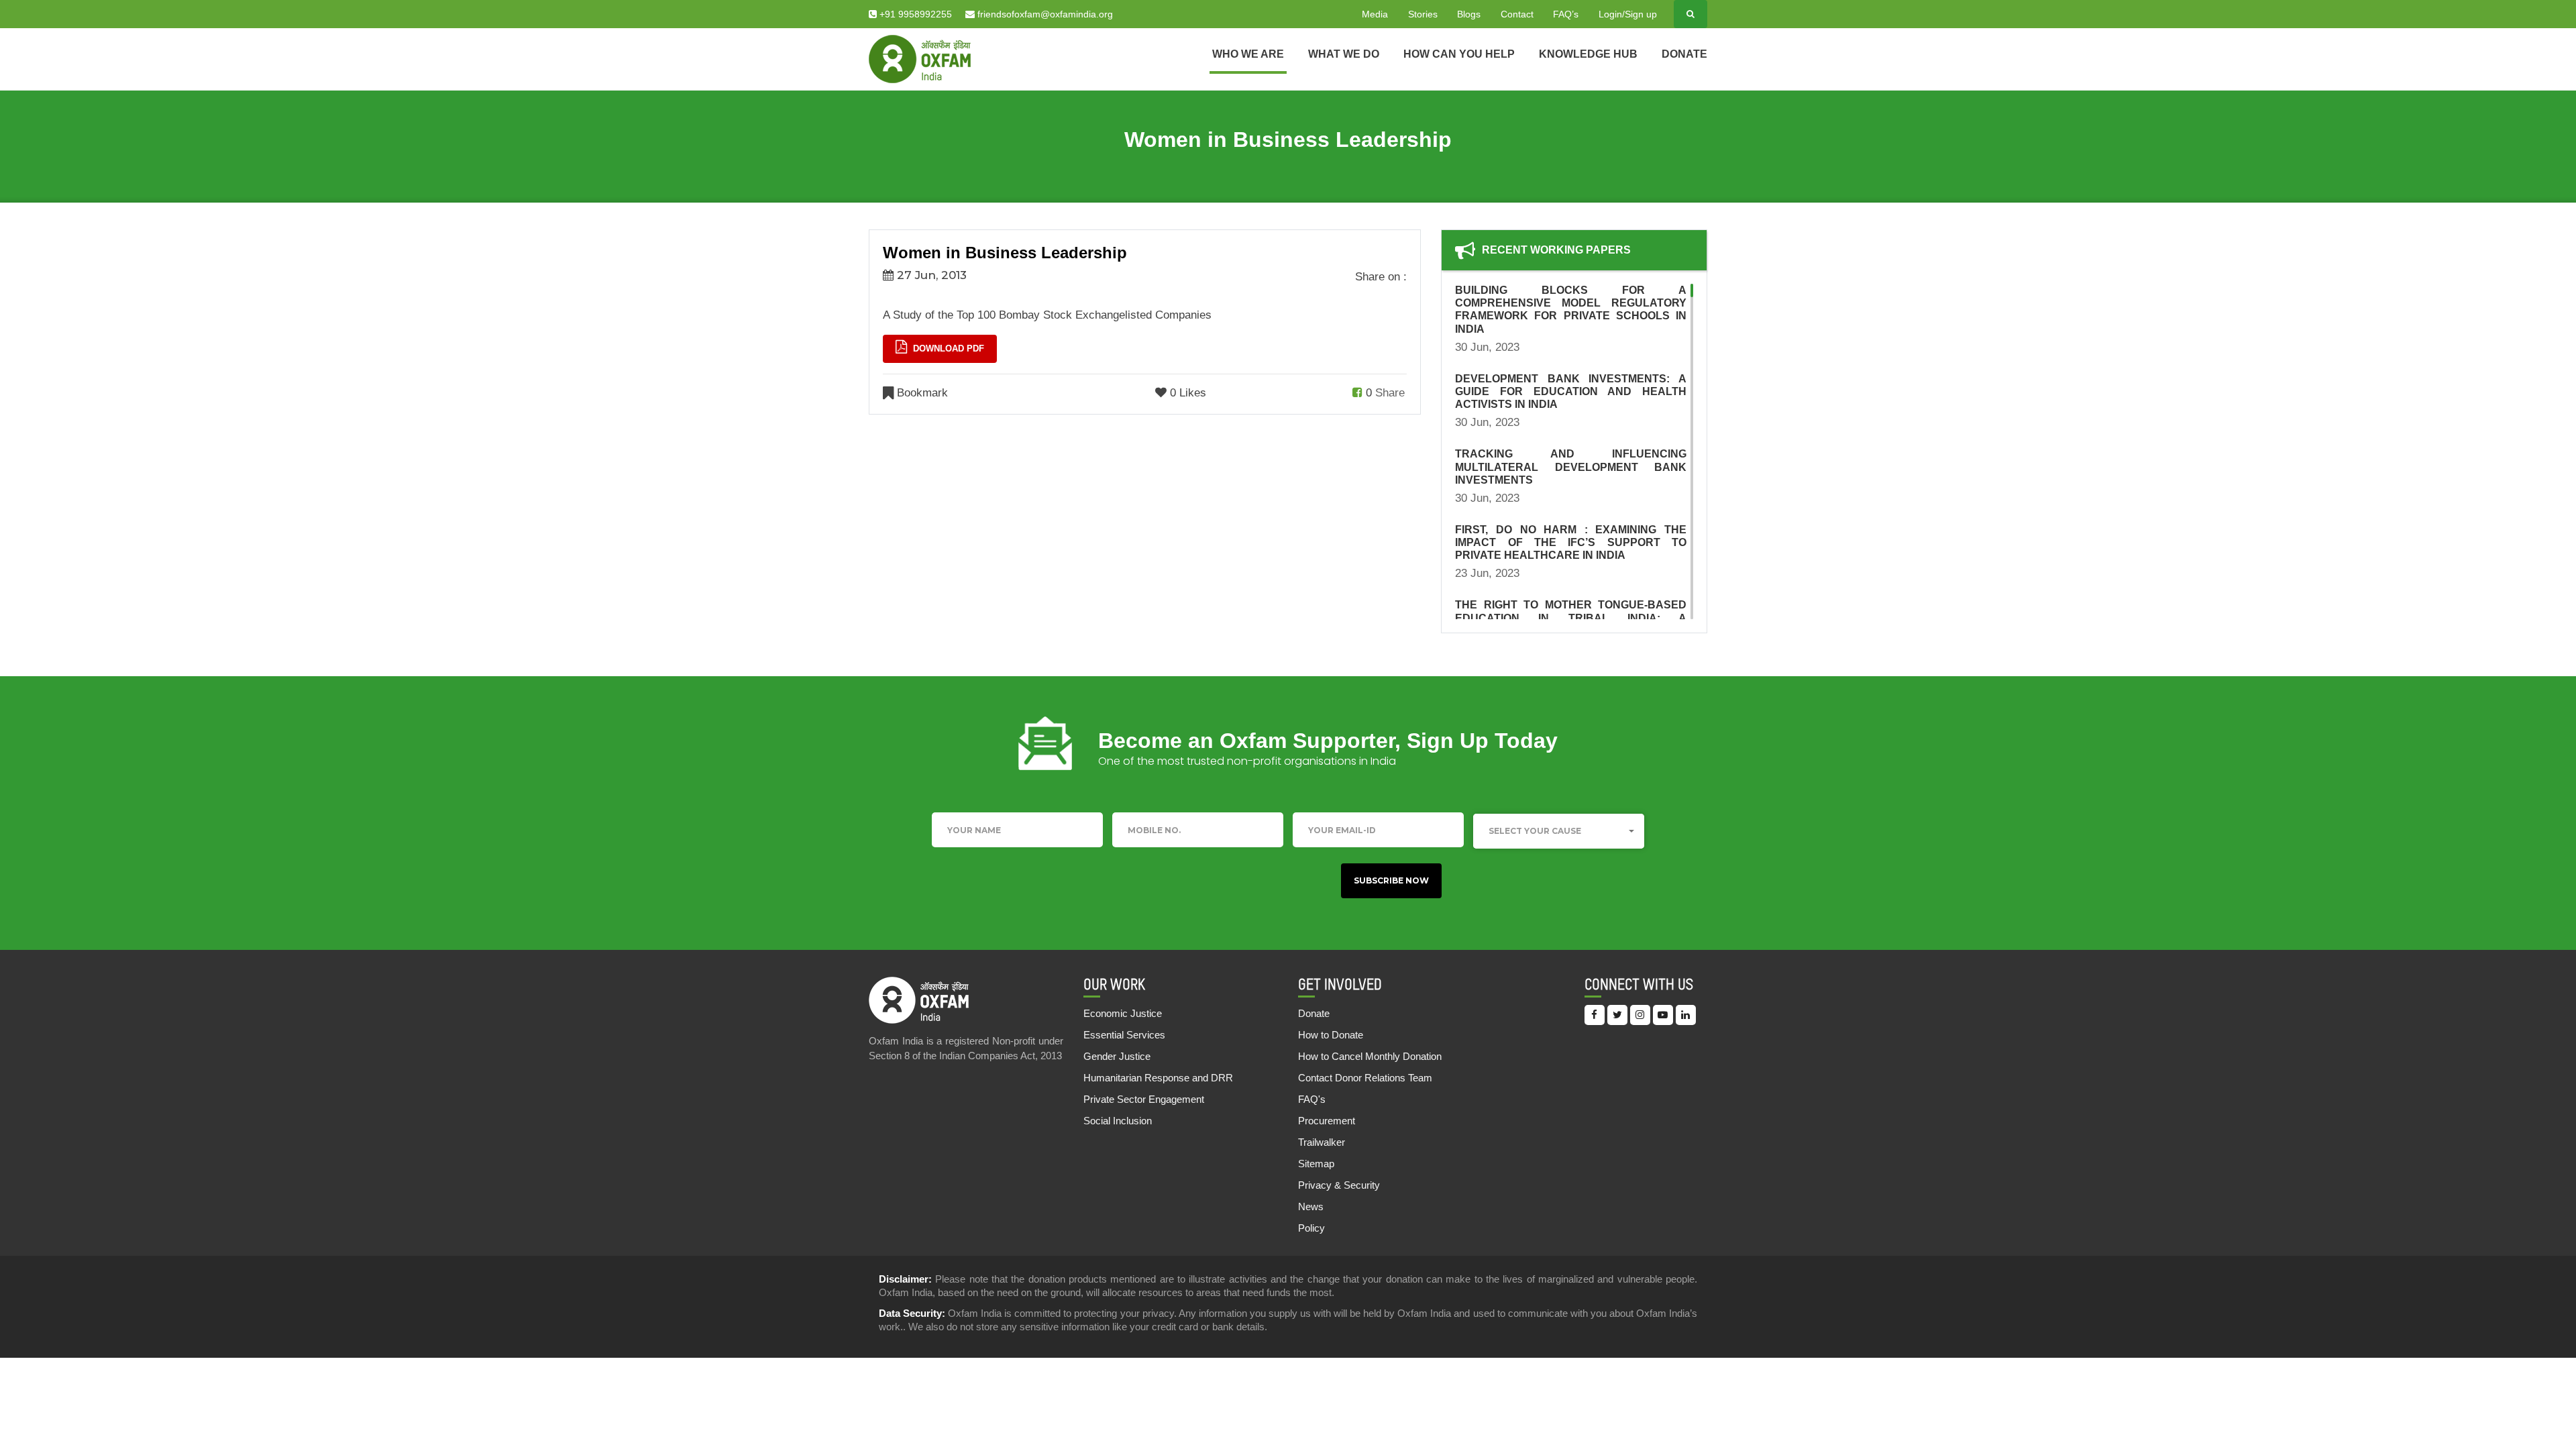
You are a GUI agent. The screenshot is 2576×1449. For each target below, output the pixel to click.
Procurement (1327, 1121)
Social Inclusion (1118, 1121)
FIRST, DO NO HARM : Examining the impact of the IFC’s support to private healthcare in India (1571, 542)
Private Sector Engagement (1144, 1099)
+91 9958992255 (914, 14)
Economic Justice (1123, 1013)
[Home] (920, 58)
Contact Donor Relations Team (1365, 1078)
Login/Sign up (1628, 14)
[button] (1559, 831)
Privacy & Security (1339, 1185)
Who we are (1248, 54)
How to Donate (1331, 1035)
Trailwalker (1322, 1142)
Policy (1311, 1228)
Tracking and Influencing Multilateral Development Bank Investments (1571, 467)
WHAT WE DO (1344, 54)
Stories (1423, 14)
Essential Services (1124, 1035)
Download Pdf (947, 348)
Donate (1684, 54)
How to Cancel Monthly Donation (1370, 1056)
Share (1390, 393)
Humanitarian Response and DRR (1158, 1078)
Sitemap (1316, 1164)
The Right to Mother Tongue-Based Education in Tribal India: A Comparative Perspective (1571, 618)
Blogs (1469, 14)
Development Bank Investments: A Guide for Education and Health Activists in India (1571, 391)
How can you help (1459, 54)
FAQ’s (1566, 14)
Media (1375, 14)
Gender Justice (1117, 1056)
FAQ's (1312, 1099)
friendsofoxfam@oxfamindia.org (1044, 14)
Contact (1517, 14)
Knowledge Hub (1588, 54)
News (1311, 1206)
